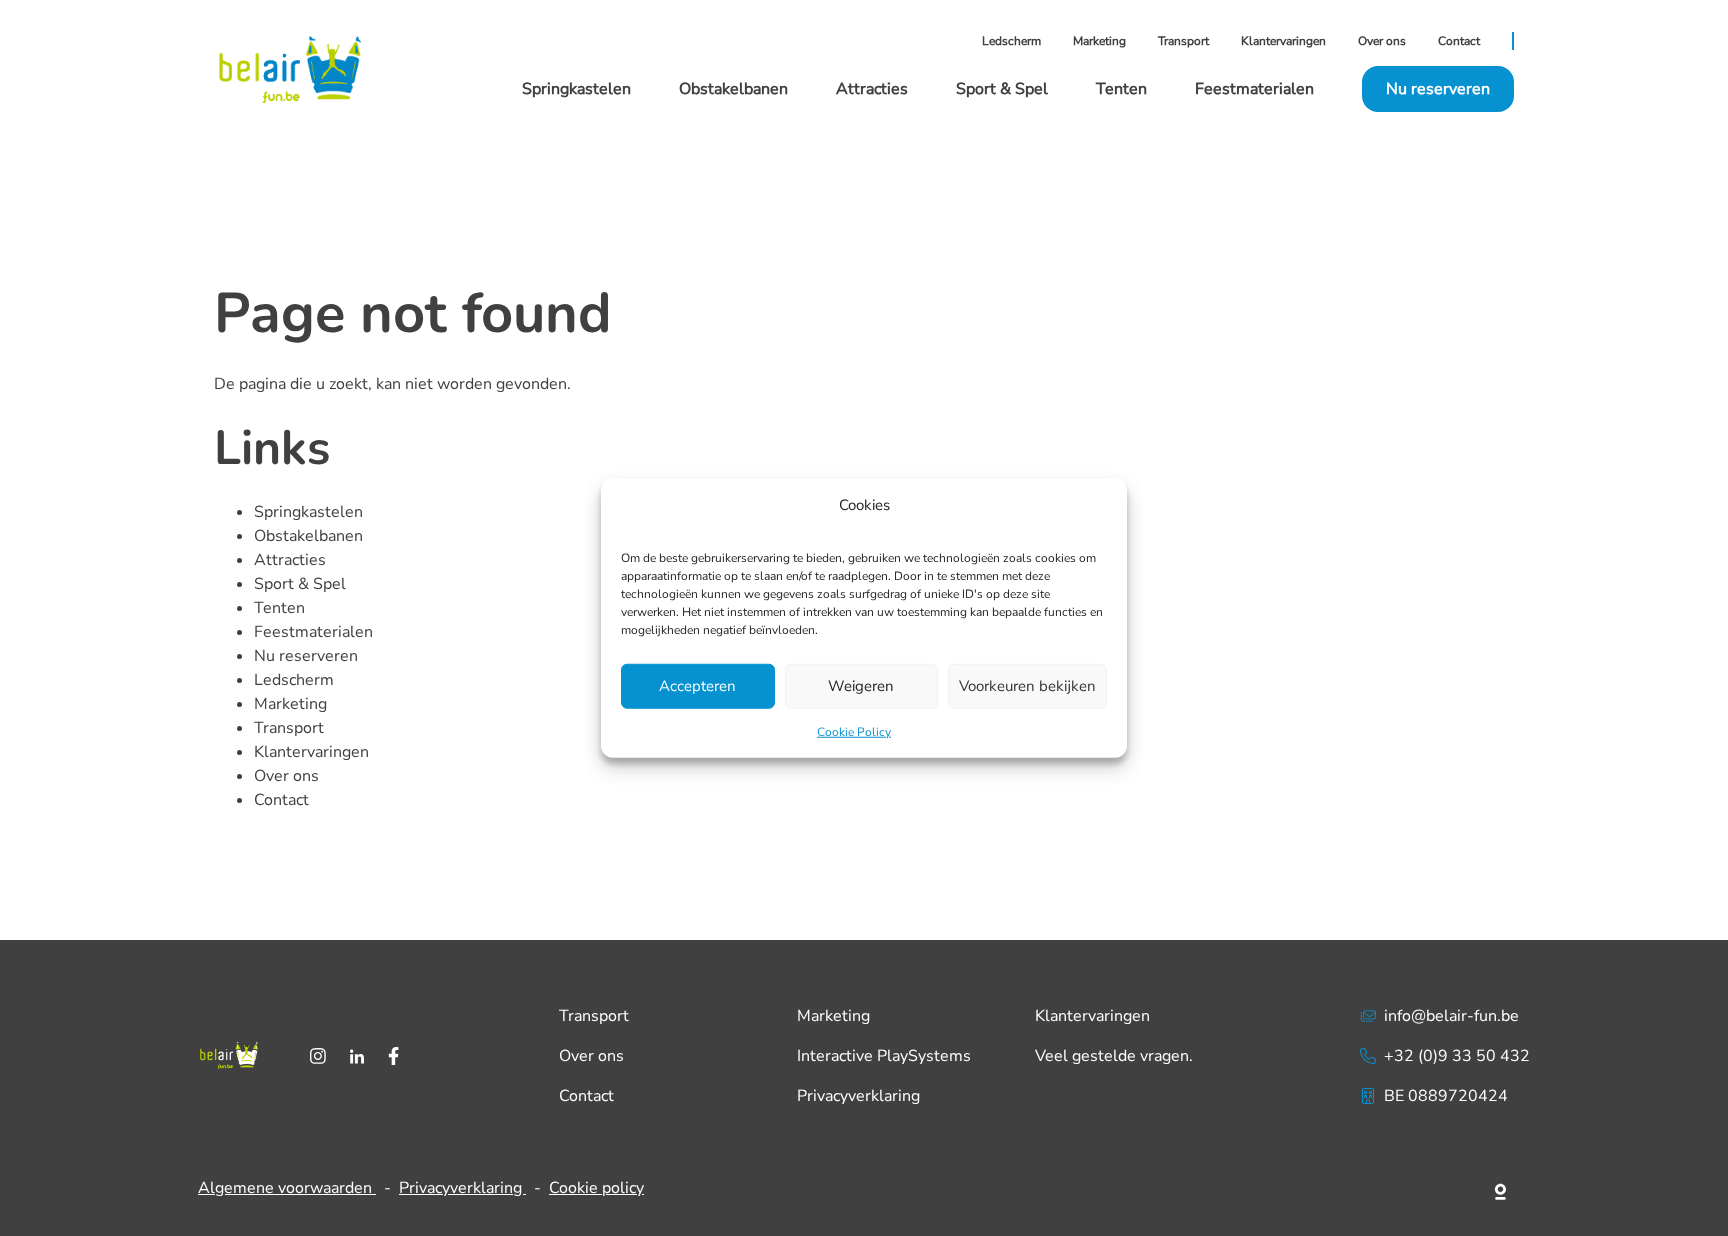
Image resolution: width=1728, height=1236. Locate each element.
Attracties (872, 89)
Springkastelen (576, 89)
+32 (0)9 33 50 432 (1457, 1056)
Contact (1459, 41)
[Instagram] (318, 1056)
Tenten (1121, 89)
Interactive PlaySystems (884, 1056)
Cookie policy (596, 1188)
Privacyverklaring (858, 1096)
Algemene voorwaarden (287, 1188)
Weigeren (861, 686)
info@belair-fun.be (1451, 1016)
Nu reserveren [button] (1438, 89)
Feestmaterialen (1254, 89)
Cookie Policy (854, 731)
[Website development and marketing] (1501, 1188)
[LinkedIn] (357, 1056)
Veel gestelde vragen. (1114, 1056)
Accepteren (697, 686)
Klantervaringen (1283, 41)
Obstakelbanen (733, 89)
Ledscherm (1011, 41)
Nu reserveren (306, 656)
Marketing (1099, 41)
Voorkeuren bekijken (1027, 686)
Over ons (1382, 41)
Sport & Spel (1002, 89)
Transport (1183, 41)
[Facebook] (393, 1056)
